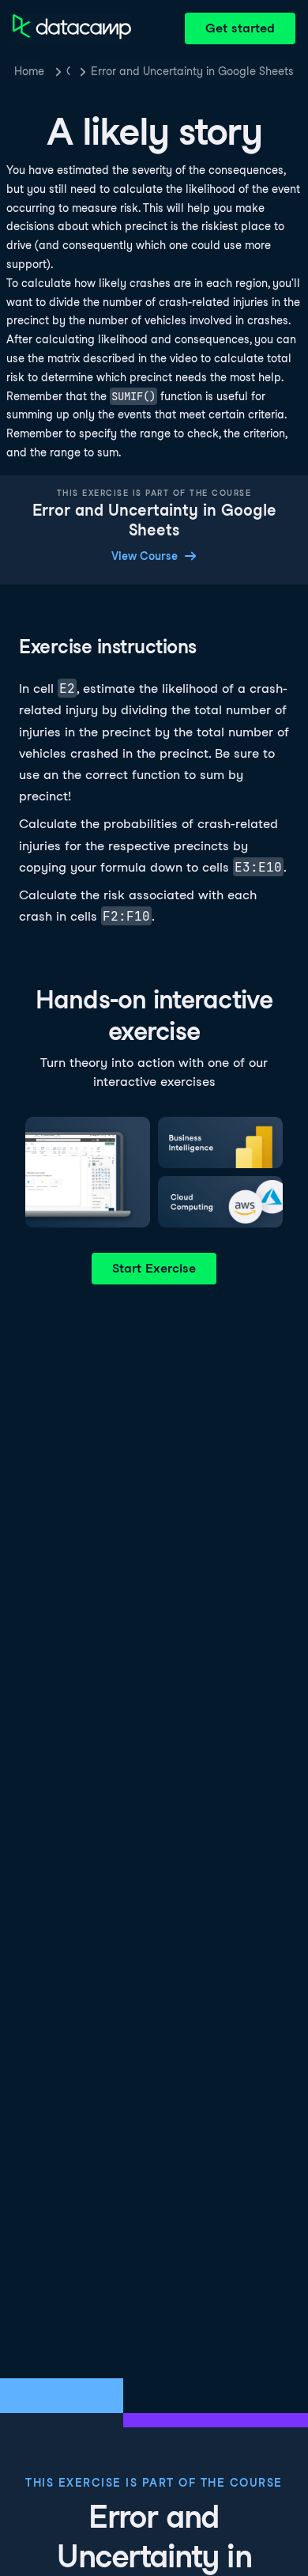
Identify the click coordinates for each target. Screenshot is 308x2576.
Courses (68, 71)
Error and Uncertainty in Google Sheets (192, 71)
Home (29, 71)
